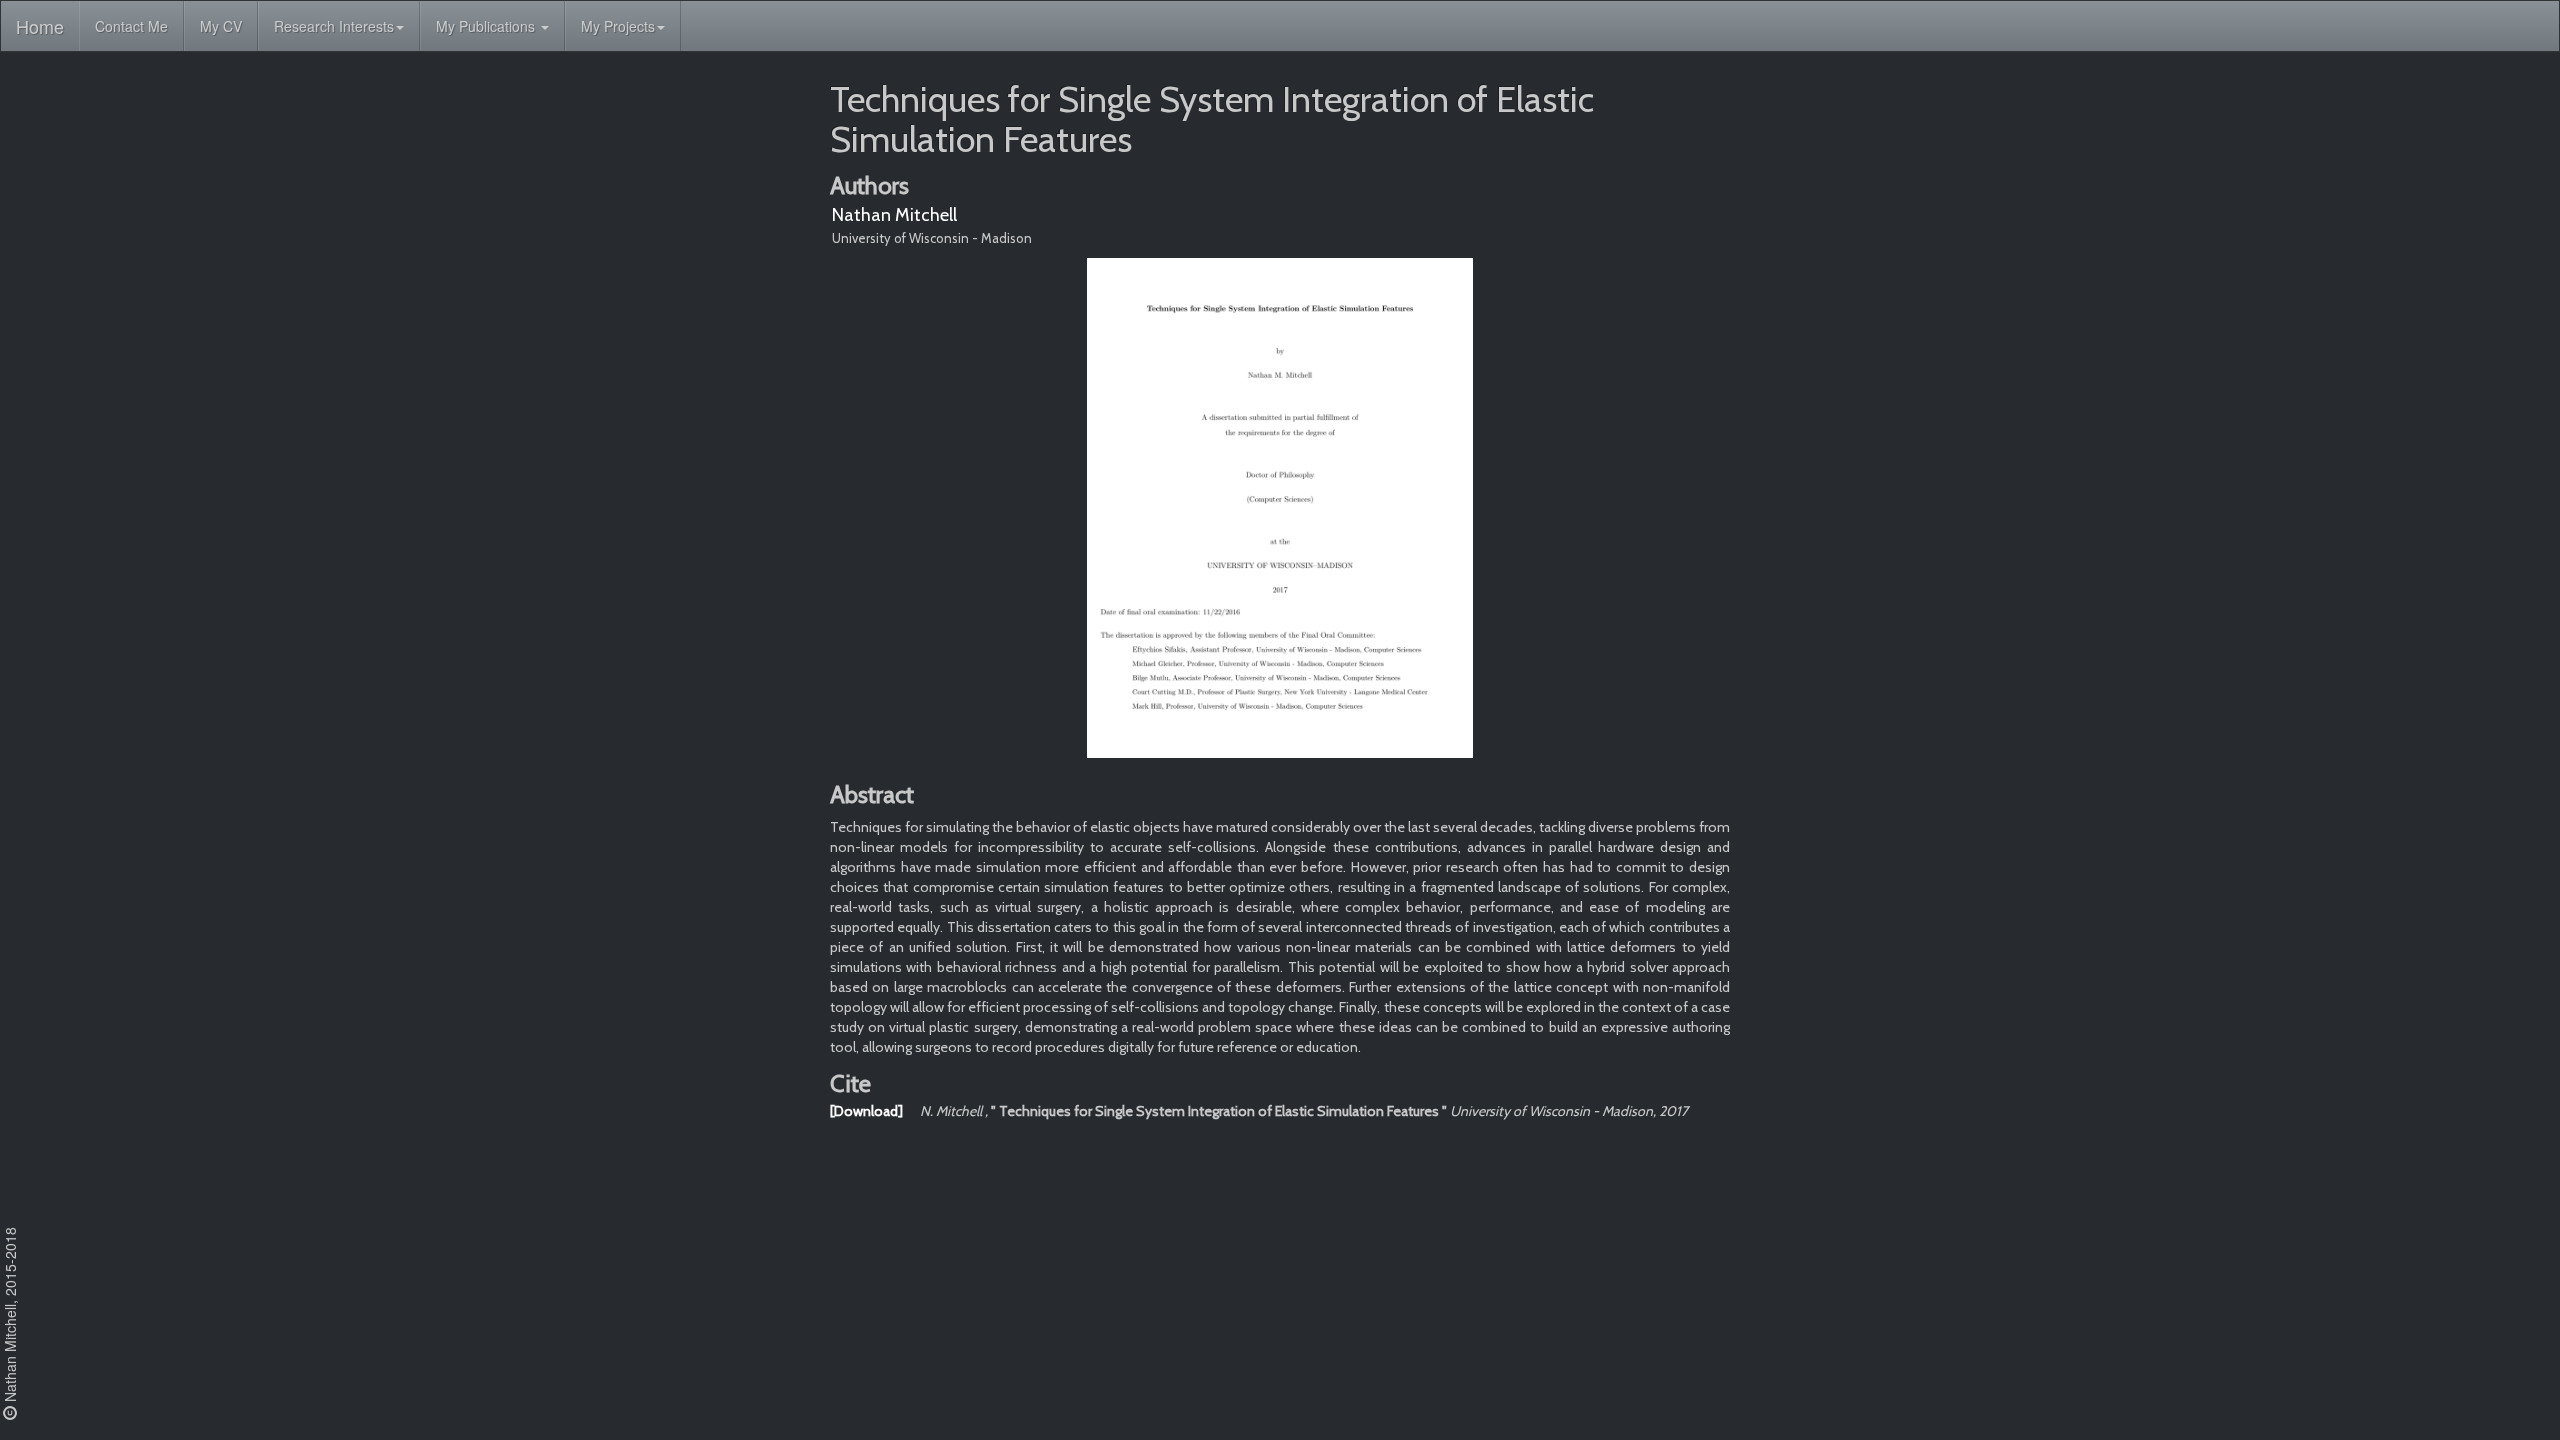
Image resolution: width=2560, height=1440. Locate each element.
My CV (221, 26)
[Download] (866, 1111)
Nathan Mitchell (894, 215)
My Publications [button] (487, 26)
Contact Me (131, 26)
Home (40, 26)
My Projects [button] (618, 26)
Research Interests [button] (334, 26)
